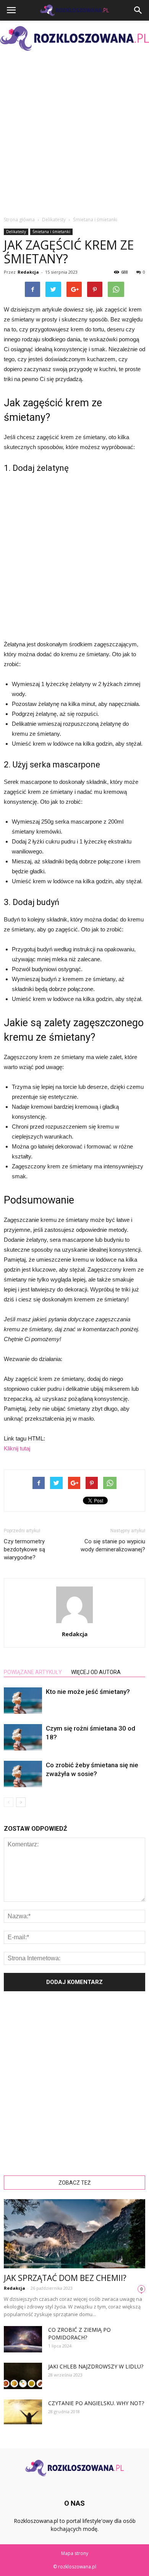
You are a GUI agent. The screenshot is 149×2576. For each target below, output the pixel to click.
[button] (138, 10)
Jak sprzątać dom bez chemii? (65, 2278)
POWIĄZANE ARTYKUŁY (33, 1672)
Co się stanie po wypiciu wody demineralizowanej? (113, 1545)
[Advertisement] (74, 133)
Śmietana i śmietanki (51, 232)
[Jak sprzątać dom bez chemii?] (74, 2234)
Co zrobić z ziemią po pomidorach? (79, 2333)
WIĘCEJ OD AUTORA (96, 1672)
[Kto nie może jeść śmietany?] (23, 1701)
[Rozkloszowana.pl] (74, 38)
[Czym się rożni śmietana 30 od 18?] (23, 1737)
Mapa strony (75, 2553)
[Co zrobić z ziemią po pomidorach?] (23, 2339)
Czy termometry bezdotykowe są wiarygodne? (24, 1549)
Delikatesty (16, 232)
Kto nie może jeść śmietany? (88, 1692)
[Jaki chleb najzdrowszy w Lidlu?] (23, 2376)
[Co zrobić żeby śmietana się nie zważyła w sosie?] (23, 1774)
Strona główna (19, 220)
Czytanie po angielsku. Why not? (96, 2403)
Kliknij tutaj (17, 1448)
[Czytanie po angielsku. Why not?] (23, 2412)
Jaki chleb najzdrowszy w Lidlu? (96, 2366)
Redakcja (28, 272)
